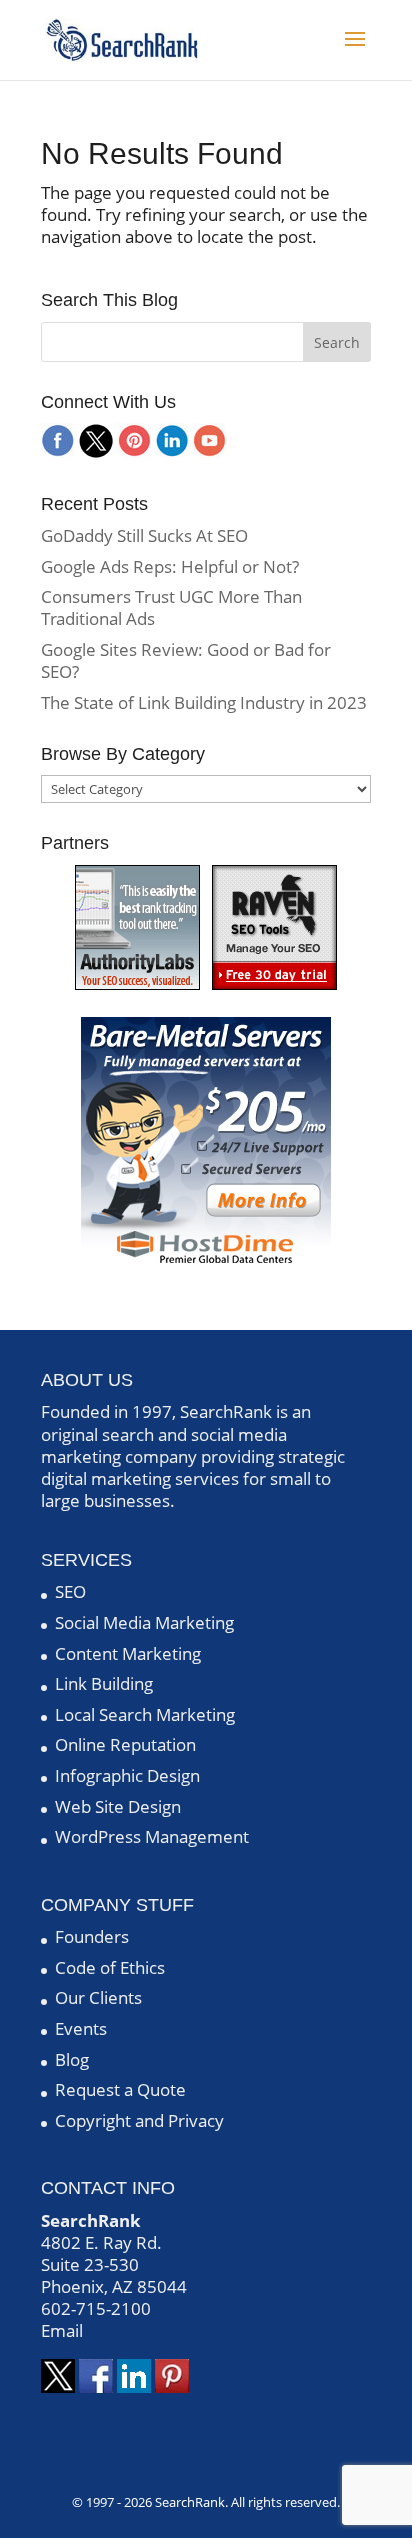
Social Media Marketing (144, 1622)
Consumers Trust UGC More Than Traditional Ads (171, 607)
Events (81, 2028)
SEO (70, 1591)
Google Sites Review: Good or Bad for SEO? (186, 660)
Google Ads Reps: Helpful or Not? (170, 566)
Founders (92, 1936)
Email (62, 2330)
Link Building (104, 1683)
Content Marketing (128, 1653)
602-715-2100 (96, 2308)
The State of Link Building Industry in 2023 (204, 702)
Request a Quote (120, 2089)
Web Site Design (118, 1806)
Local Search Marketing (145, 1714)
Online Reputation (125, 1744)
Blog (72, 2059)
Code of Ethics (110, 1967)
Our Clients (98, 1997)
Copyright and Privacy (139, 2120)
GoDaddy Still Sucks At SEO (144, 535)
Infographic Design (127, 1775)
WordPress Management (152, 1836)
